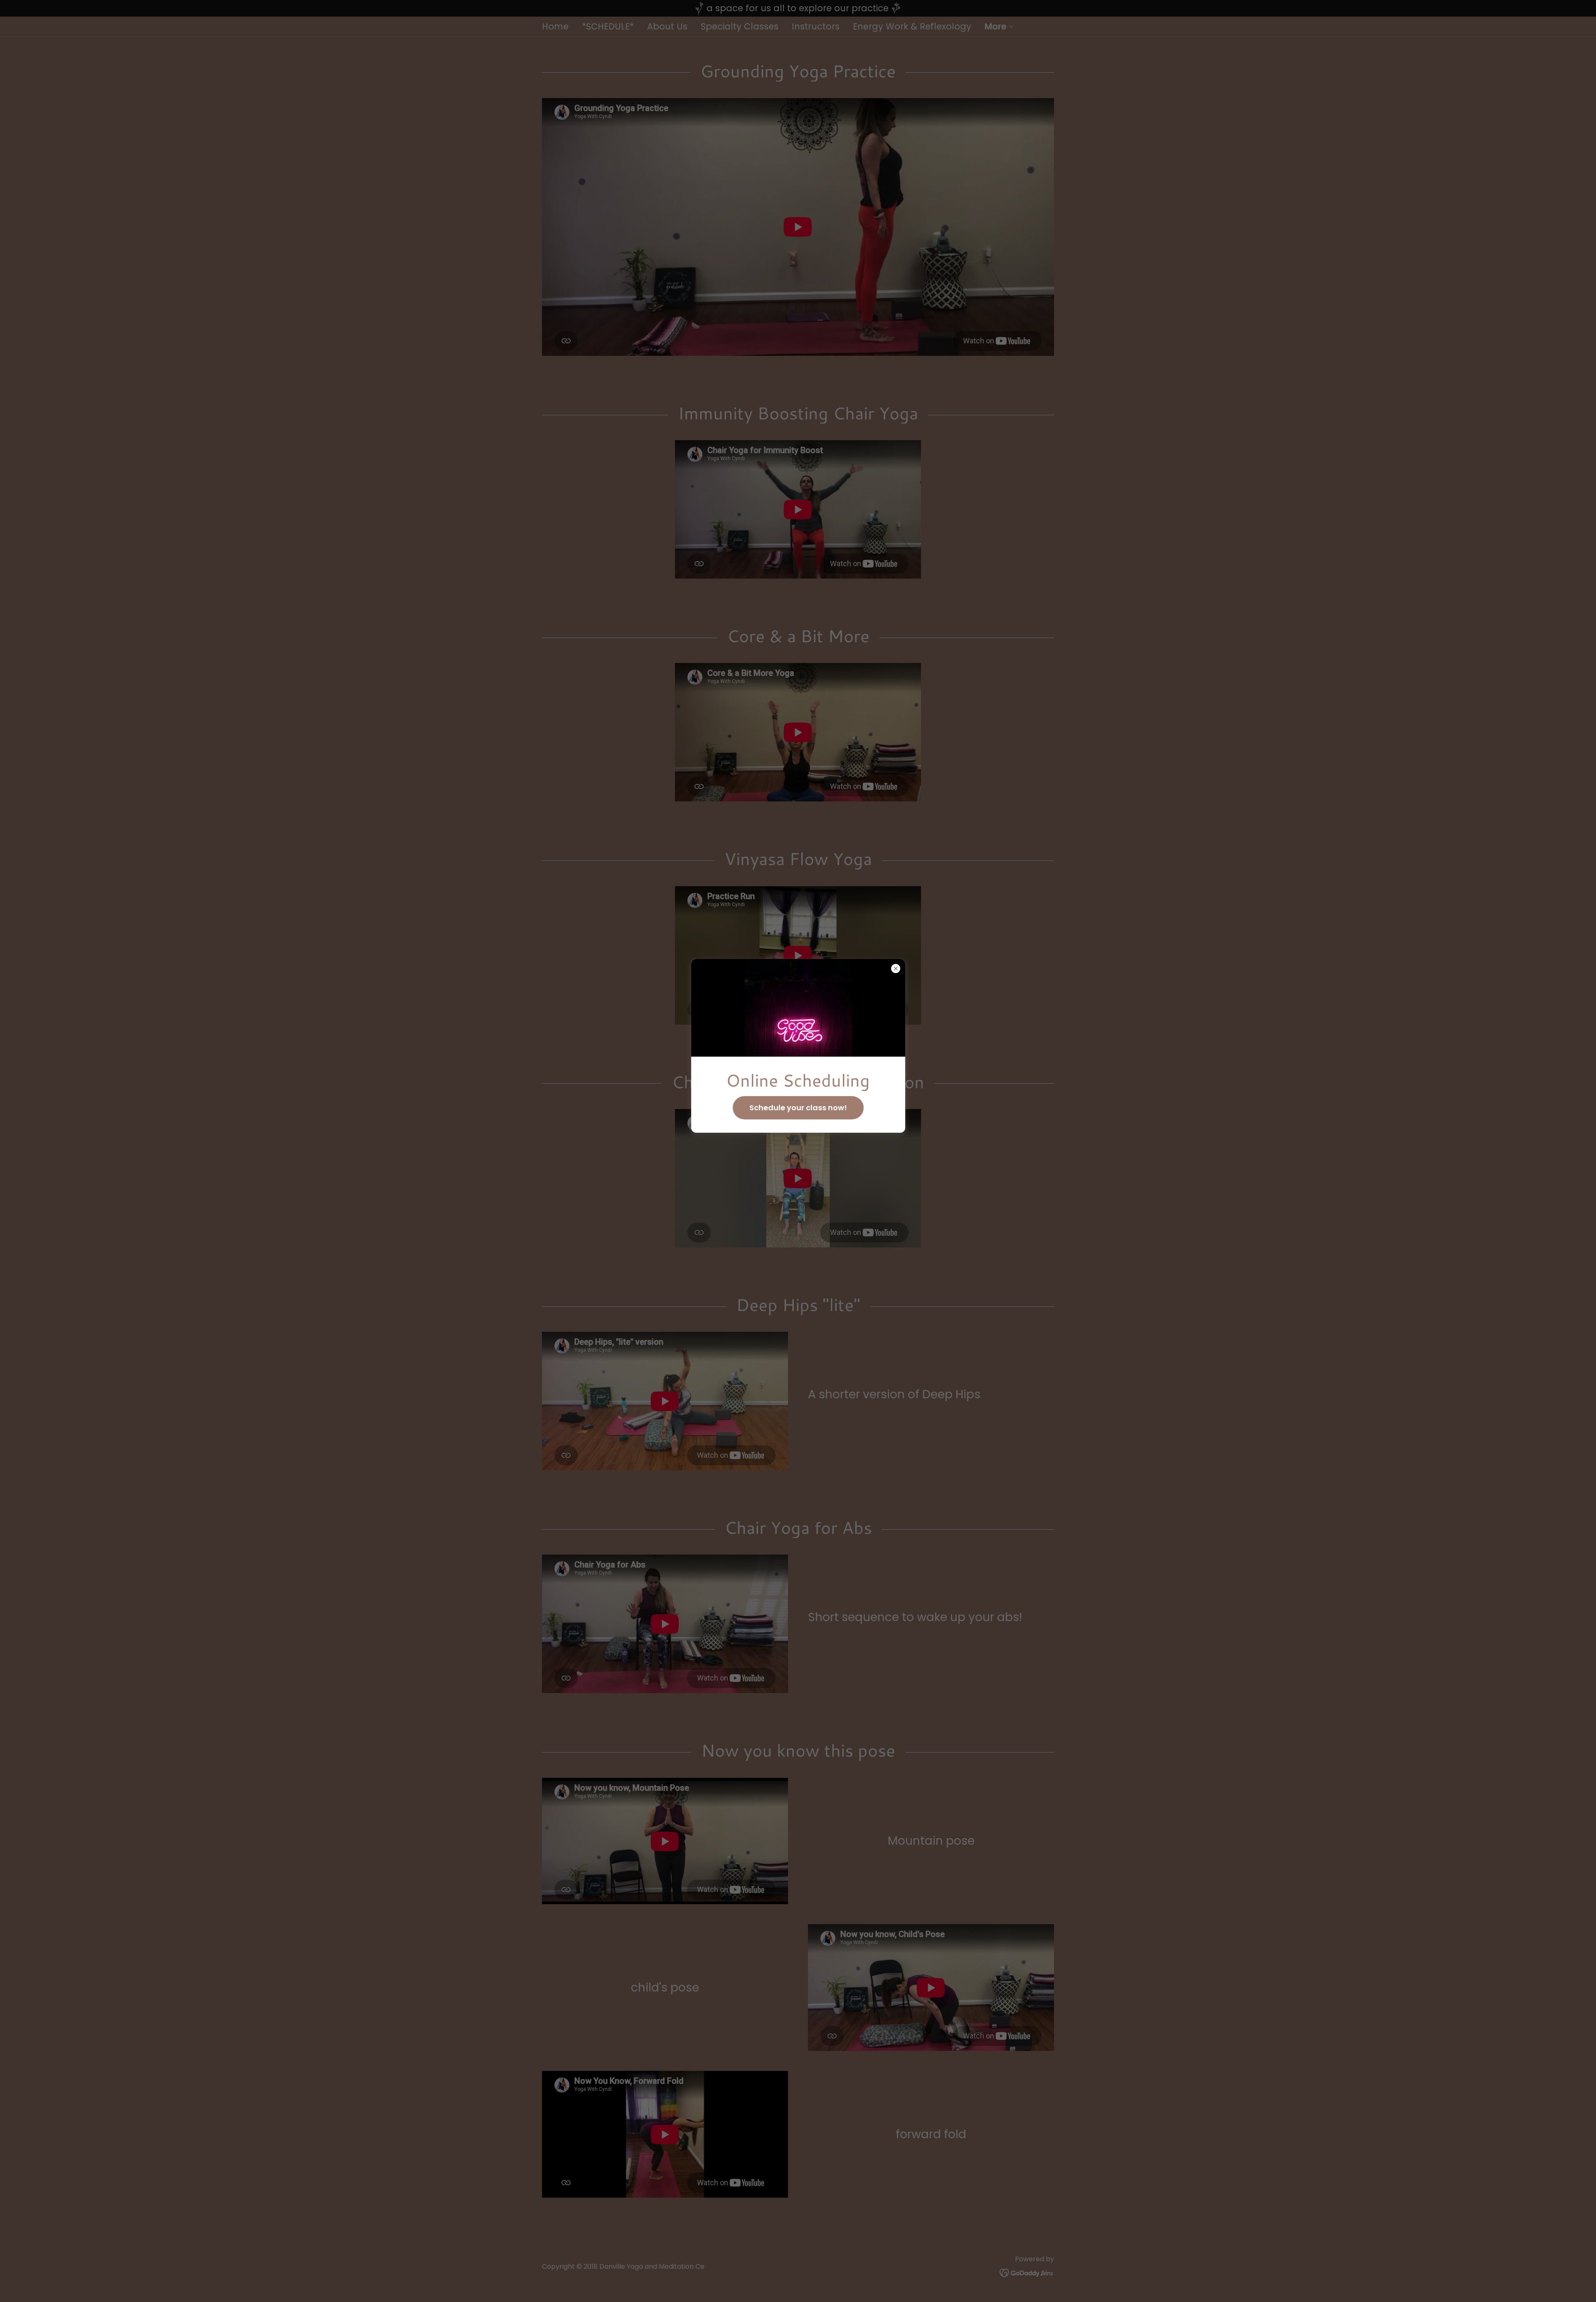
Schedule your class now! (798, 1108)
